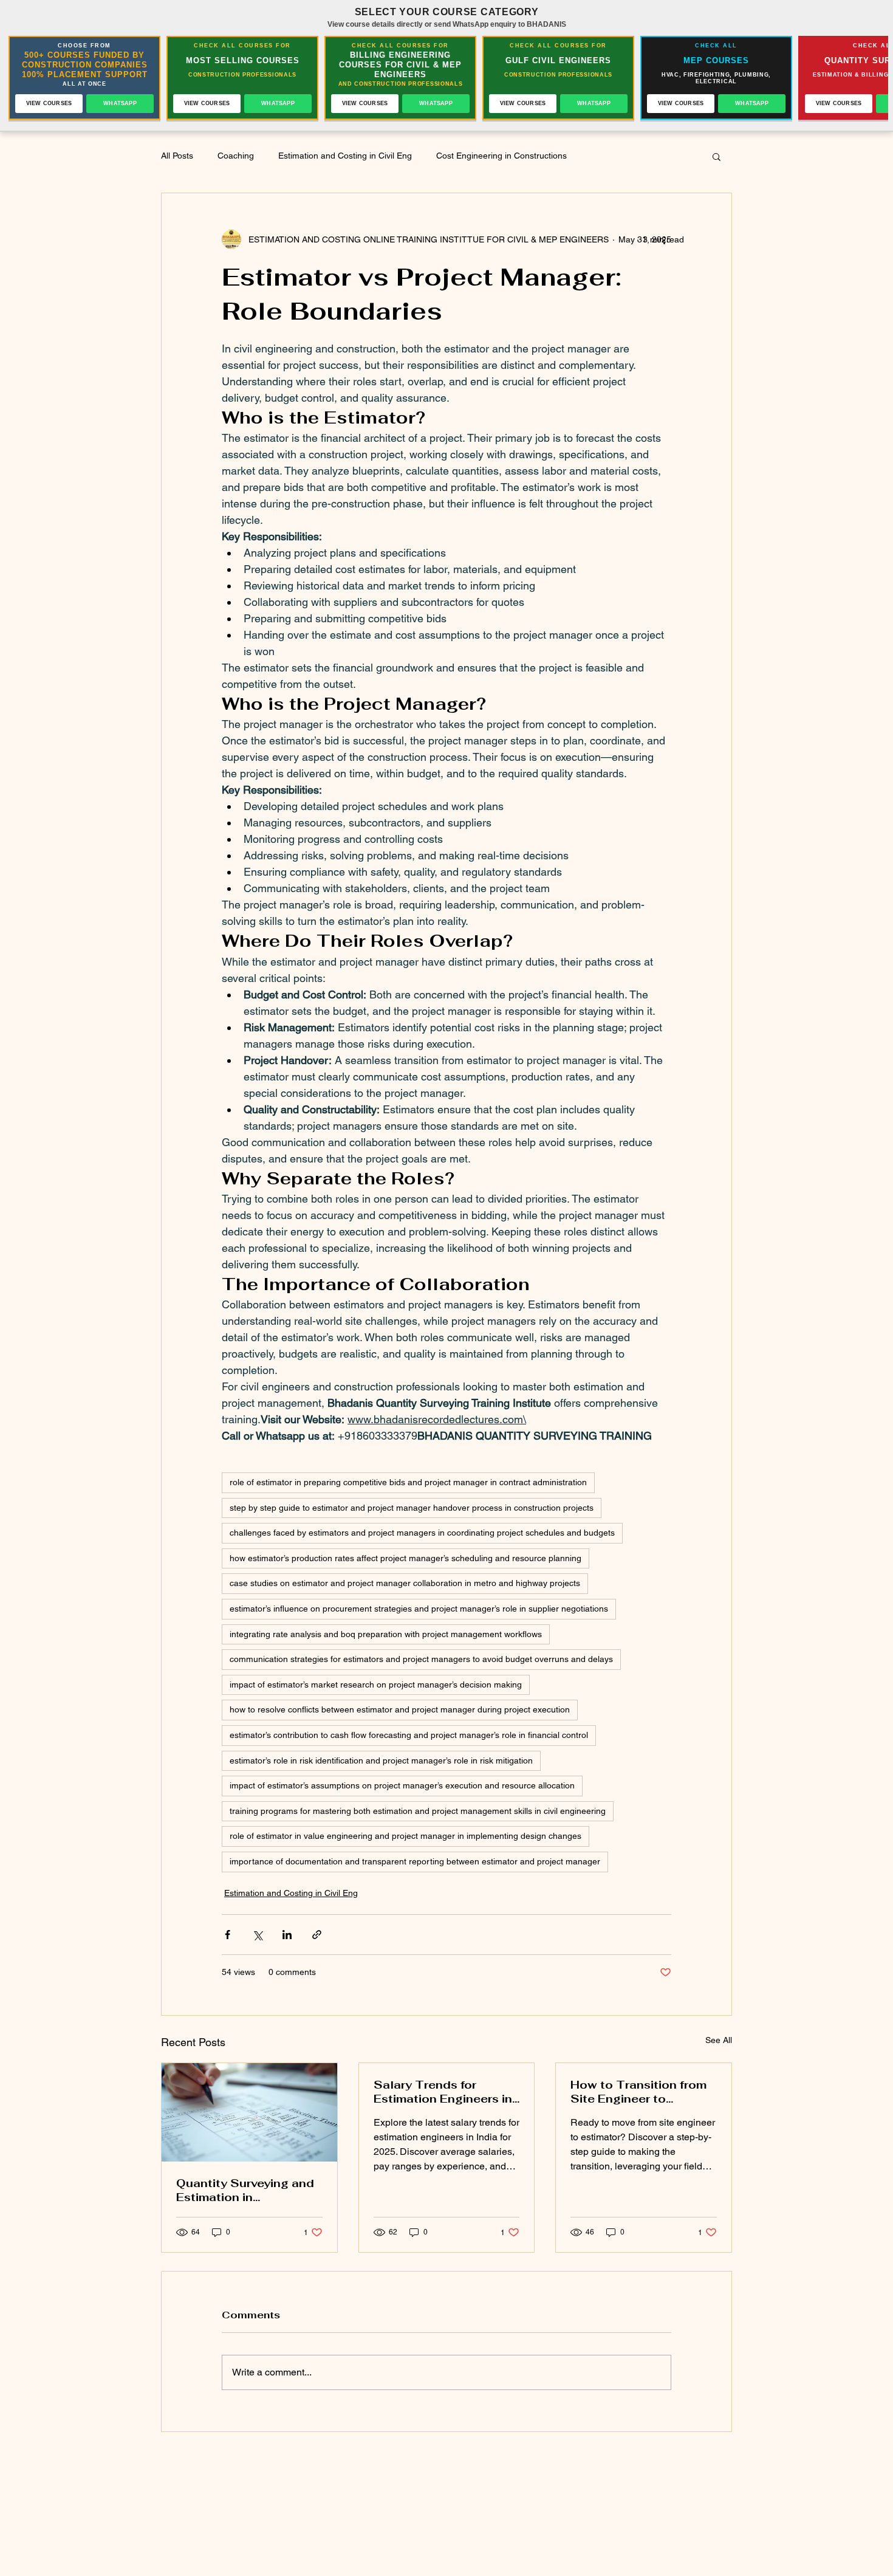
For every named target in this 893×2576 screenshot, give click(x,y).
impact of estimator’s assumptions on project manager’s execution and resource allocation (402, 1785)
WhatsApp (120, 103)
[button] (717, 156)
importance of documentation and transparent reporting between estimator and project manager (415, 1861)
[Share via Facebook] (228, 1935)
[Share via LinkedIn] (287, 1935)
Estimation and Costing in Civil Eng (345, 156)
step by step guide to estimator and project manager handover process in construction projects (412, 1508)
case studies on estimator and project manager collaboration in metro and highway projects (405, 1583)
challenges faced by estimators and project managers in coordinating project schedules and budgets (422, 1533)
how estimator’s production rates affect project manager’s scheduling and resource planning (405, 1558)
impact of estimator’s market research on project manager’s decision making (376, 1685)
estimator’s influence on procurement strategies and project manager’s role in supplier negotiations (419, 1609)
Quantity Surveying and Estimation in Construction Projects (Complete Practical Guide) (245, 2190)
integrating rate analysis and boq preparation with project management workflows (386, 1634)
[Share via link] (317, 1935)
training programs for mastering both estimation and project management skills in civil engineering (418, 1811)
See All (719, 2040)
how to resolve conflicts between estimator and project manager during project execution (400, 1709)
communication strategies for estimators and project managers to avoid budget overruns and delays (421, 1659)
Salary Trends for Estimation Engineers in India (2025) (443, 2092)
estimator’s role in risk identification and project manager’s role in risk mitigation (381, 1760)
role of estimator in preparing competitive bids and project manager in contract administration (408, 1482)
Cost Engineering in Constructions (501, 156)
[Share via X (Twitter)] (257, 1935)
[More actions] (664, 239)
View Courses (49, 103)
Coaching (236, 156)
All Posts (177, 156)
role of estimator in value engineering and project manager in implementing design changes (405, 1836)
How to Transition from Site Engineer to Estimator (638, 2092)
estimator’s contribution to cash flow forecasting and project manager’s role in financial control (409, 1735)
